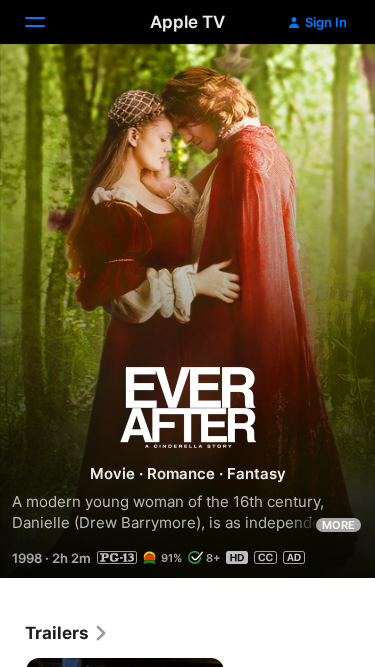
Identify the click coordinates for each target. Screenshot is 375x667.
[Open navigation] (47, 22)
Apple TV (187, 22)
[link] (67, 633)
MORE (338, 525)
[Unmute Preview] (321, 83)
